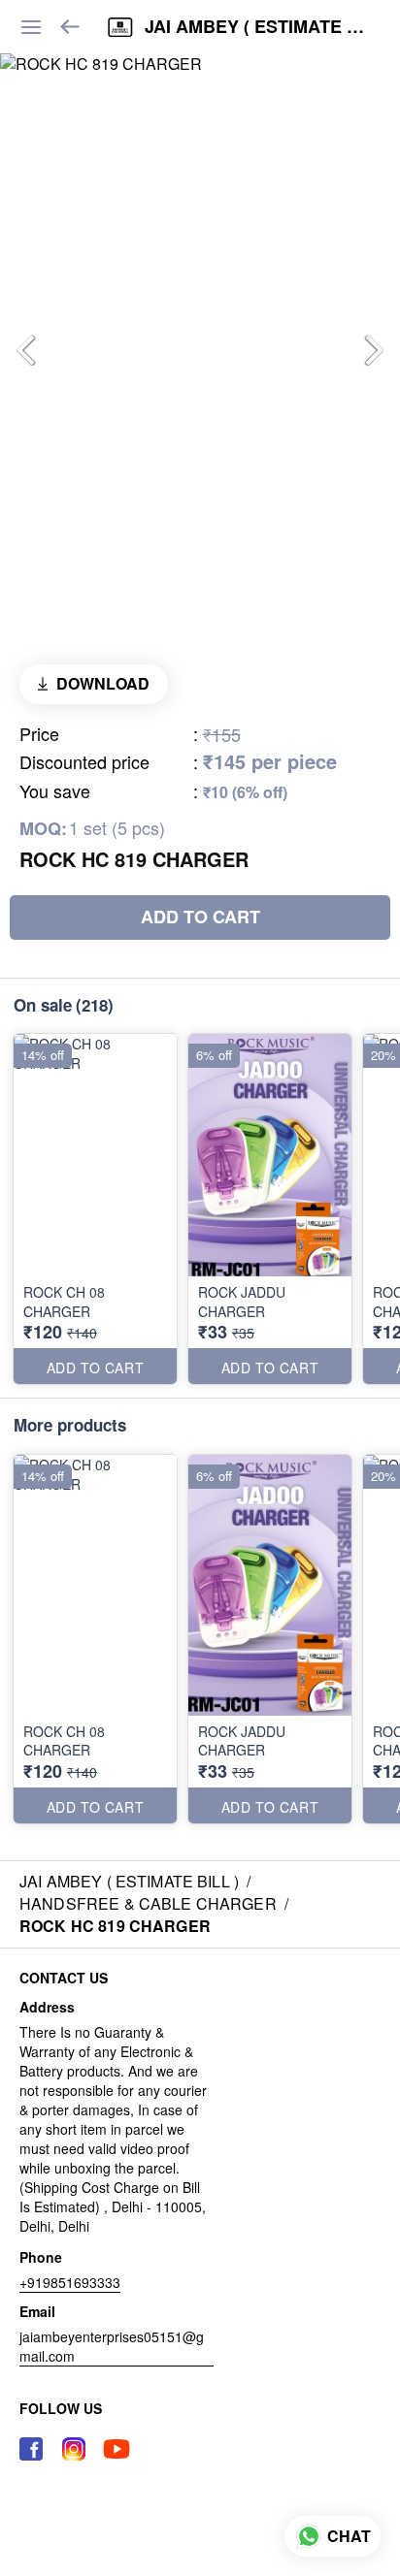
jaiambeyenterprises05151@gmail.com (112, 2346)
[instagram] (74, 2449)
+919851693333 (70, 2282)
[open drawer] (31, 27)
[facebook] (31, 2449)
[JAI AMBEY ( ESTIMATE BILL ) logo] (120, 27)
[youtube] (117, 2449)
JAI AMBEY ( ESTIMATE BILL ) (258, 27)
